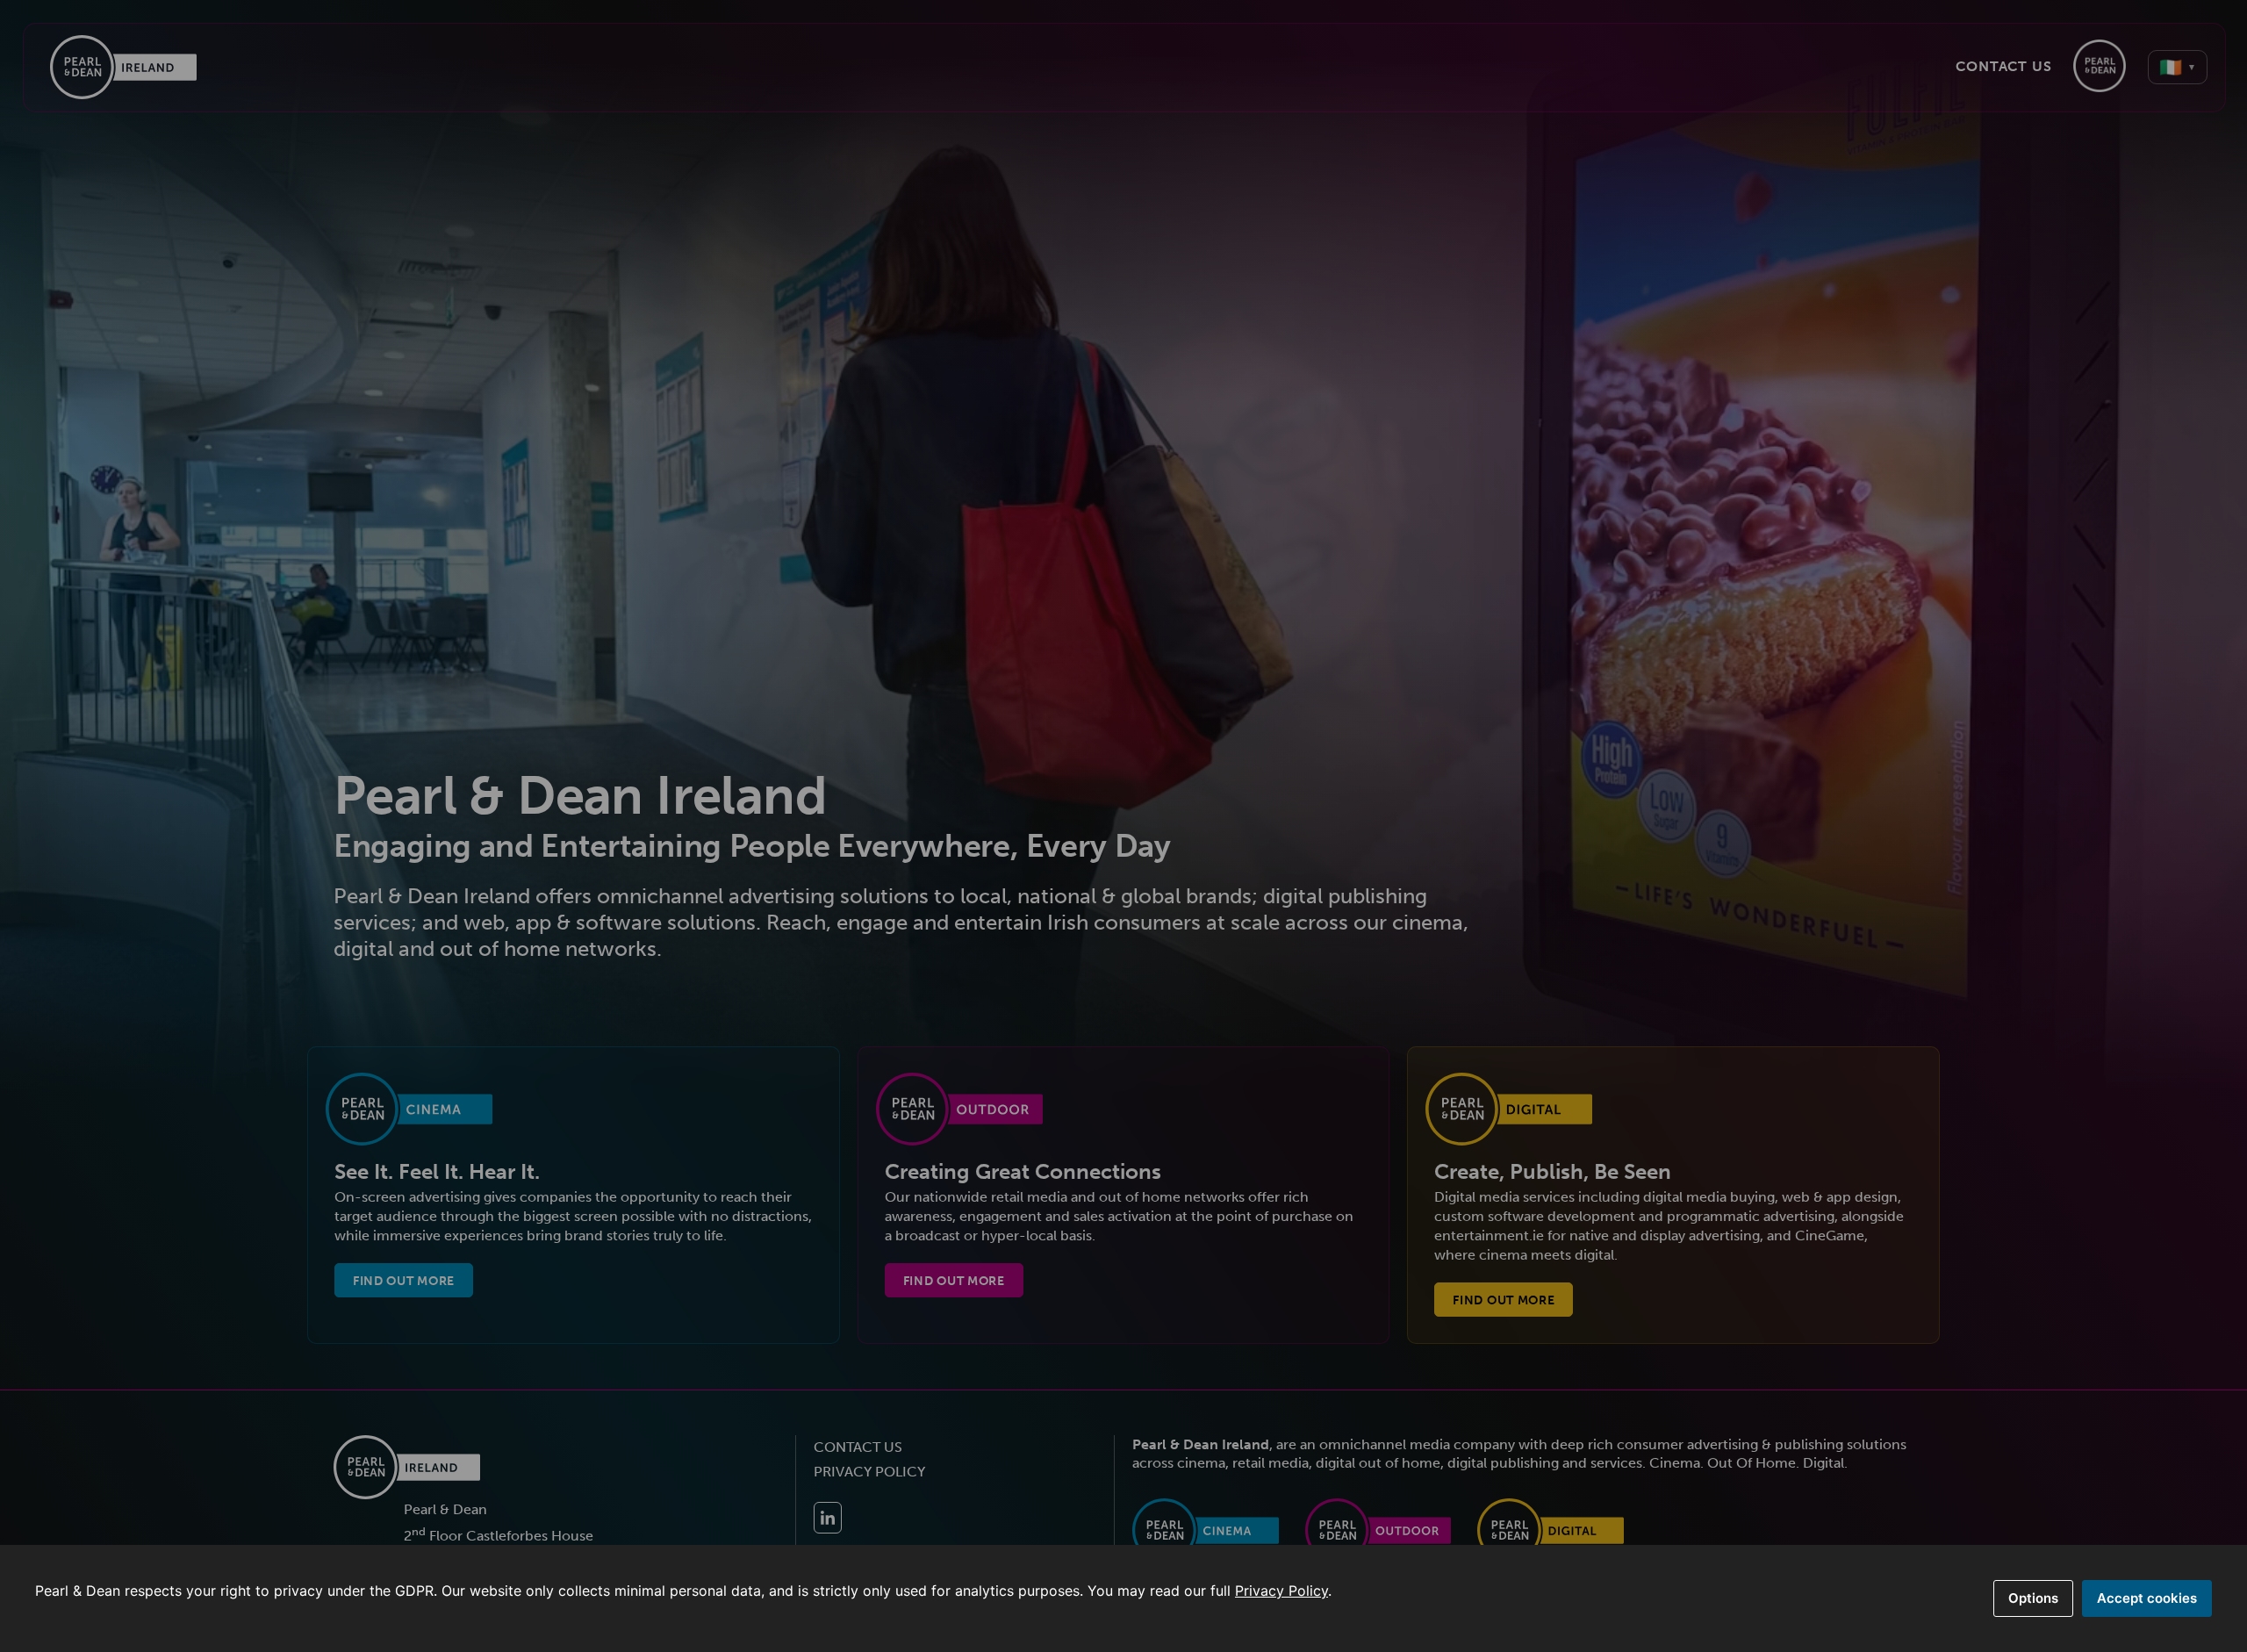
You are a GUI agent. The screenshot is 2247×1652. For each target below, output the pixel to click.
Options (2033, 1598)
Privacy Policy (1281, 1591)
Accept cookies (2147, 1598)
